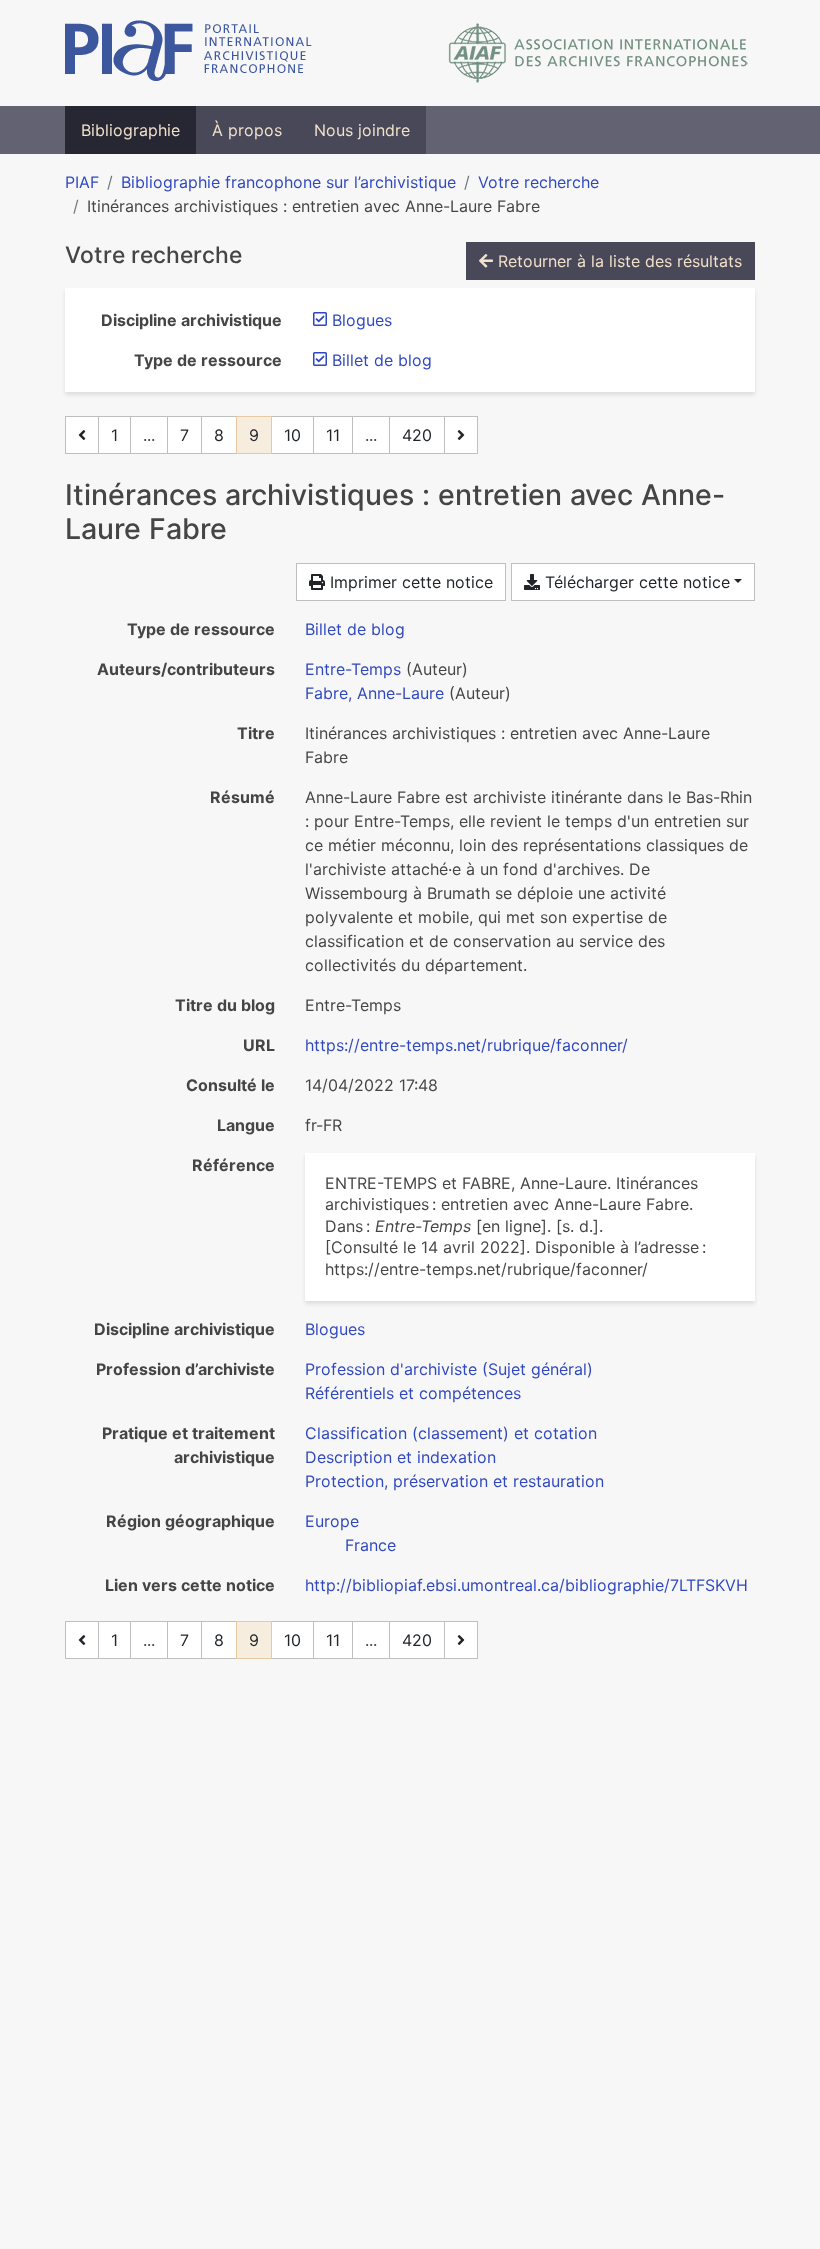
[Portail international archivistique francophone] (188, 53)
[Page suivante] (461, 435)
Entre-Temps (353, 669)
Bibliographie (130, 130)
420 (417, 435)
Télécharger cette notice (635, 582)
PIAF (82, 182)
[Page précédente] (82, 435)
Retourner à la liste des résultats (617, 261)
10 (292, 435)
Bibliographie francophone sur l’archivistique (288, 182)
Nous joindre (362, 130)
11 (333, 435)
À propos (247, 130)
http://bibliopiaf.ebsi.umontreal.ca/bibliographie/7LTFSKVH (526, 1585)
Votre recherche (538, 182)
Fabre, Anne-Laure (374, 693)
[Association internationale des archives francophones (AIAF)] (598, 53)
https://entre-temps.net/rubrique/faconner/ (466, 1045)
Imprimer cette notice (409, 582)
